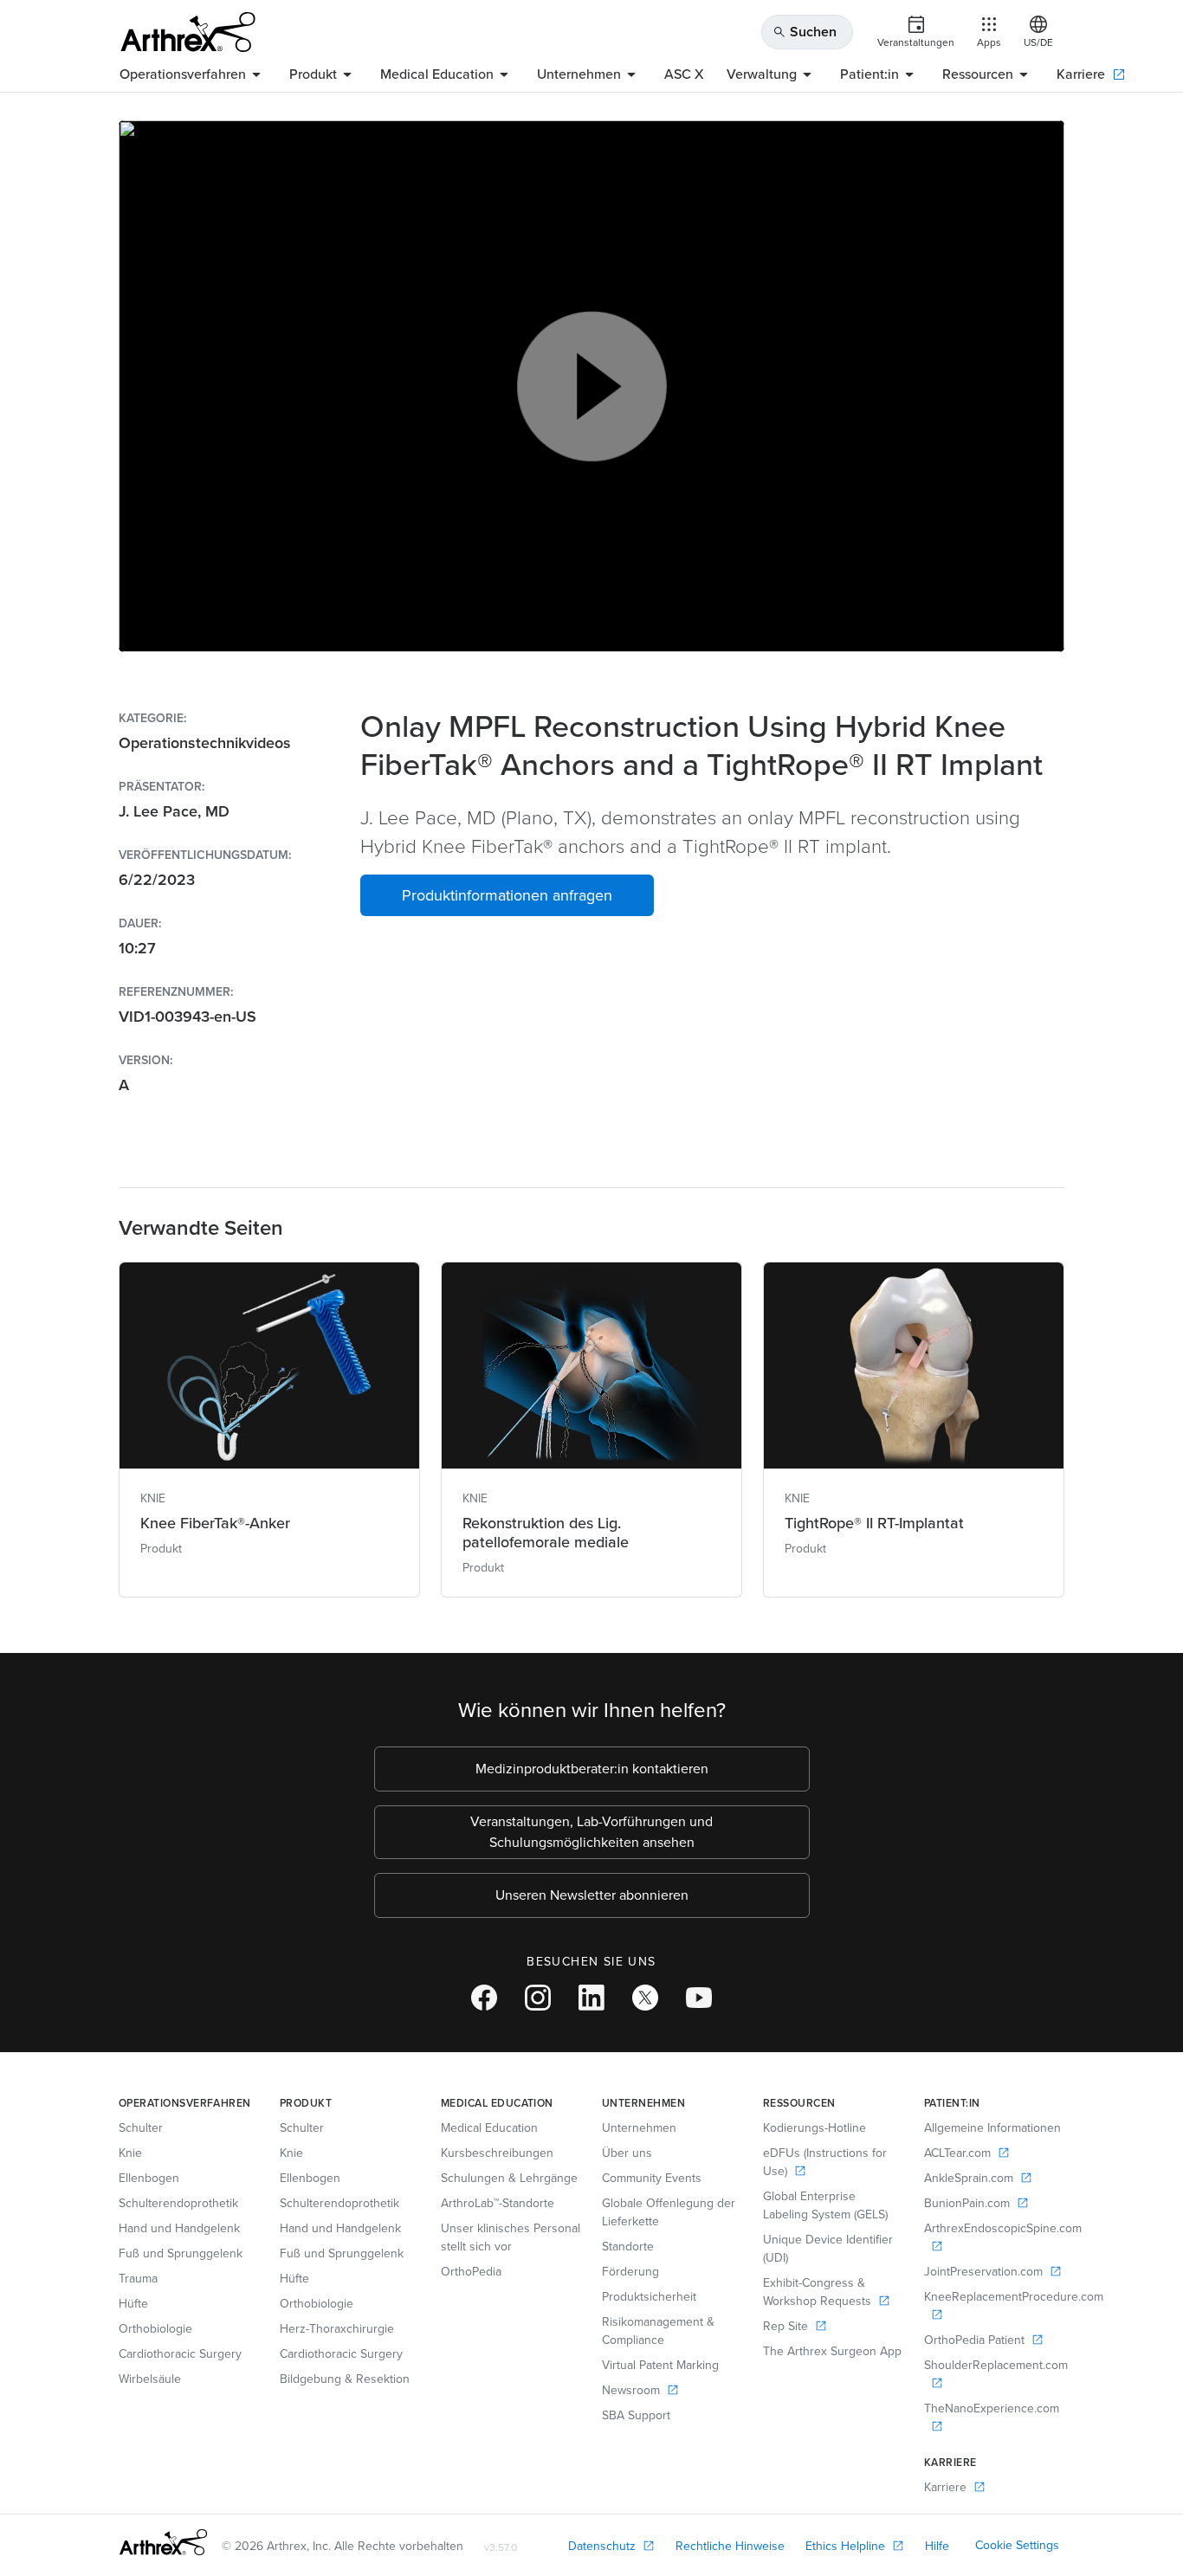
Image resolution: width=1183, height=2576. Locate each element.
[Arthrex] (188, 32)
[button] (507, 895)
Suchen (805, 32)
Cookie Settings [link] (1017, 2545)
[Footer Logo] (163, 2542)
